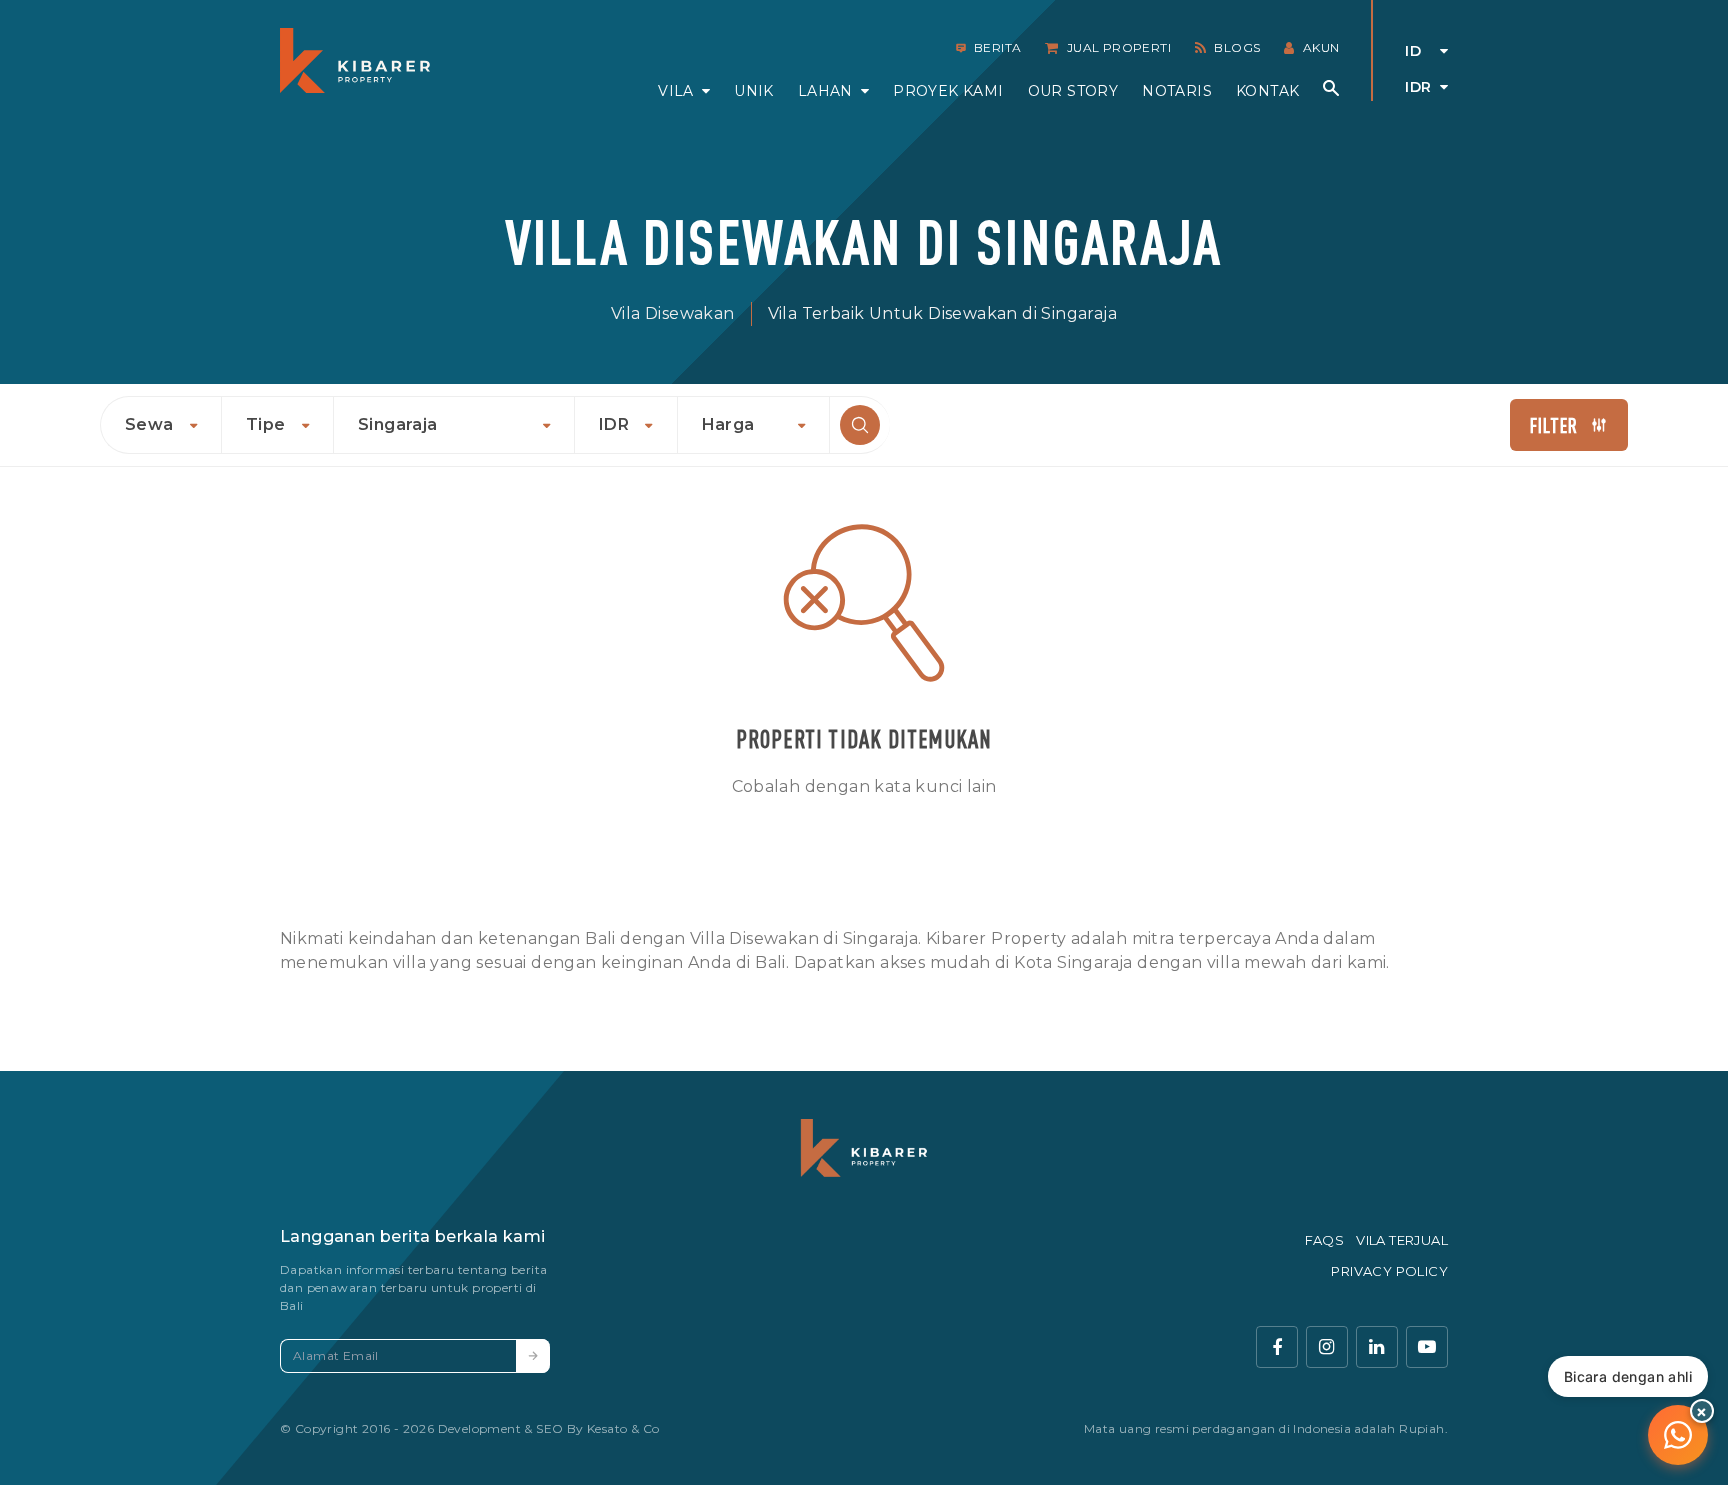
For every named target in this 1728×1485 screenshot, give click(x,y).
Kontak (1267, 91)
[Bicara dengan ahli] (1678, 1435)
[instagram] (1327, 1347)
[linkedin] (1377, 1347)
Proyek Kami (948, 91)
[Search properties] (1331, 88)
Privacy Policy (1389, 1271)
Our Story (1073, 91)
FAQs (1325, 1240)
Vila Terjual (1402, 1240)
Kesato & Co (623, 1428)
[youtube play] (1427, 1347)
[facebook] (1277, 1347)
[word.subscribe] (533, 1356)
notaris (1177, 91)
